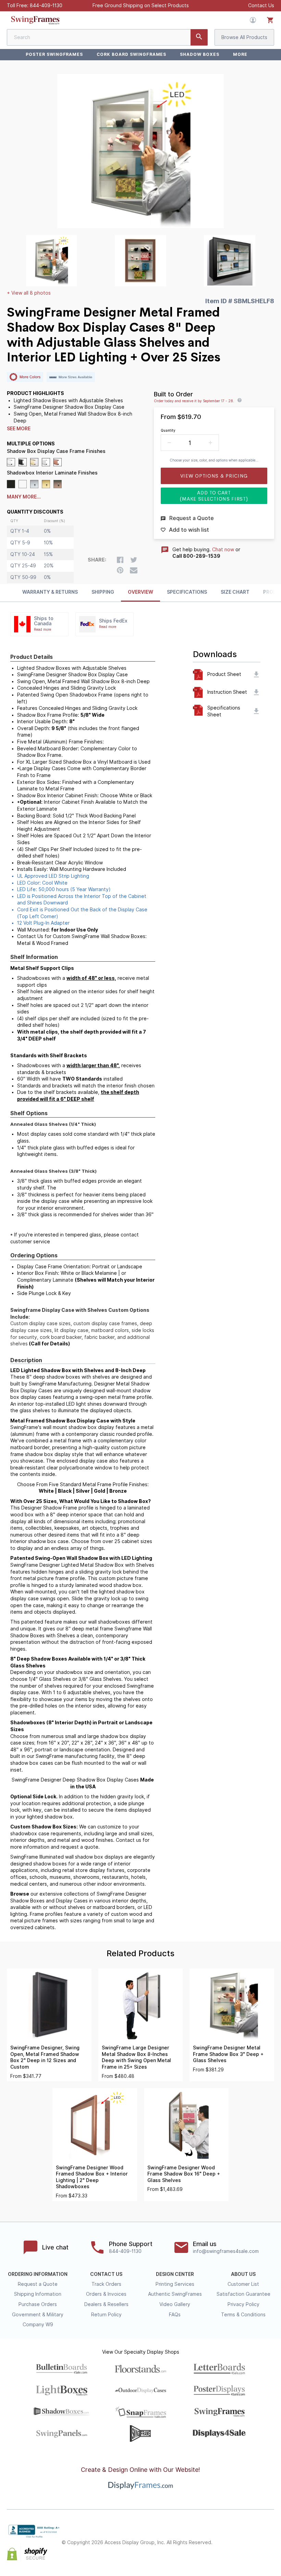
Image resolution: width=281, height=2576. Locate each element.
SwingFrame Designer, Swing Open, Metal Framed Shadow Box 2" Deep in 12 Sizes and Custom (45, 2057)
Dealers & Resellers (106, 2304)
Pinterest (255, 2537)
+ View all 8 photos (29, 293)
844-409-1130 (46, 5)
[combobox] (107, 37)
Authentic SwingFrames (175, 2294)
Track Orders (106, 2284)
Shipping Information (38, 2294)
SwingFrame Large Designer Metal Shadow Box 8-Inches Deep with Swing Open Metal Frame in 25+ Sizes (136, 2057)
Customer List (243, 2284)
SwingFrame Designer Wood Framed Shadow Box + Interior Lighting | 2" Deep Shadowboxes (92, 2177)
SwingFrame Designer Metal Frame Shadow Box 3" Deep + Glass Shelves (228, 2054)
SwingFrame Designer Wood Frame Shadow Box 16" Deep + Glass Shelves (184, 2174)
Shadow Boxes (200, 54)
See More (19, 429)
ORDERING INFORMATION (38, 2274)
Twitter (240, 2537)
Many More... (24, 497)
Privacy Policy (243, 2304)
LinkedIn (270, 2537)
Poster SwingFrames (54, 54)
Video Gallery (175, 2304)
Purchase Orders (38, 2304)
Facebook (225, 2537)
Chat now (223, 550)
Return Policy (106, 2315)
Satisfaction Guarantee (243, 2294)
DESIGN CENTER (175, 2274)
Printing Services (175, 2284)
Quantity (168, 430)
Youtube (270, 2549)
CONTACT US (106, 2274)
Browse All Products (244, 37)
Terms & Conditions (243, 2315)
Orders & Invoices (106, 2294)
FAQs (175, 2315)
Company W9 (38, 2325)
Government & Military (38, 2315)
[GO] (199, 37)
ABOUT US (243, 2274)
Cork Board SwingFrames (131, 54)
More (240, 54)
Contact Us (261, 5)
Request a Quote (38, 2284)
